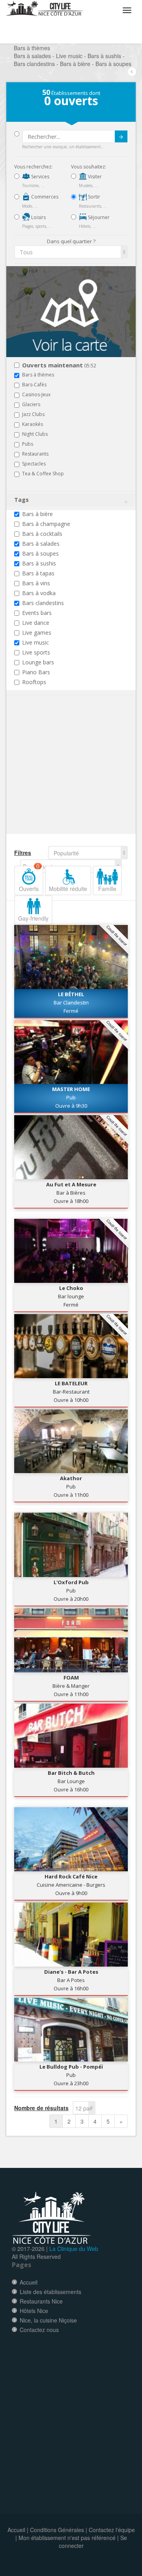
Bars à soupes (40, 553)
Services (40, 177)
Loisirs (38, 217)
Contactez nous (39, 2330)
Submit (121, 136)
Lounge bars (38, 662)
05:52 (59, 366)
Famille (107, 889)
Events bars (37, 613)
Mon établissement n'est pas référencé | (69, 2538)
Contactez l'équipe (112, 2530)
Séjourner (98, 217)
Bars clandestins (43, 603)
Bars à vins (36, 583)
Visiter (94, 177)
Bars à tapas (38, 573)
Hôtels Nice (34, 2311)
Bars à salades (41, 544)
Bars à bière (37, 514)
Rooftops (34, 682)
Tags (21, 500)
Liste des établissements (50, 2292)
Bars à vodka (39, 593)
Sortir (93, 197)
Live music (35, 642)
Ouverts (29, 879)
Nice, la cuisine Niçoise (48, 2320)
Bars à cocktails (42, 534)
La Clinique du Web (74, 2249)
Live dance (36, 623)
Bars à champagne (46, 524)
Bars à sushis (39, 563)
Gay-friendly (33, 918)
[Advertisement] (62, 777)
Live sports (36, 652)
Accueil (29, 2282)
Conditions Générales (57, 2530)
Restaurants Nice (41, 2301)
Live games (37, 633)
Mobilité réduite (68, 889)
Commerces (44, 197)
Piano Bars (36, 672)
